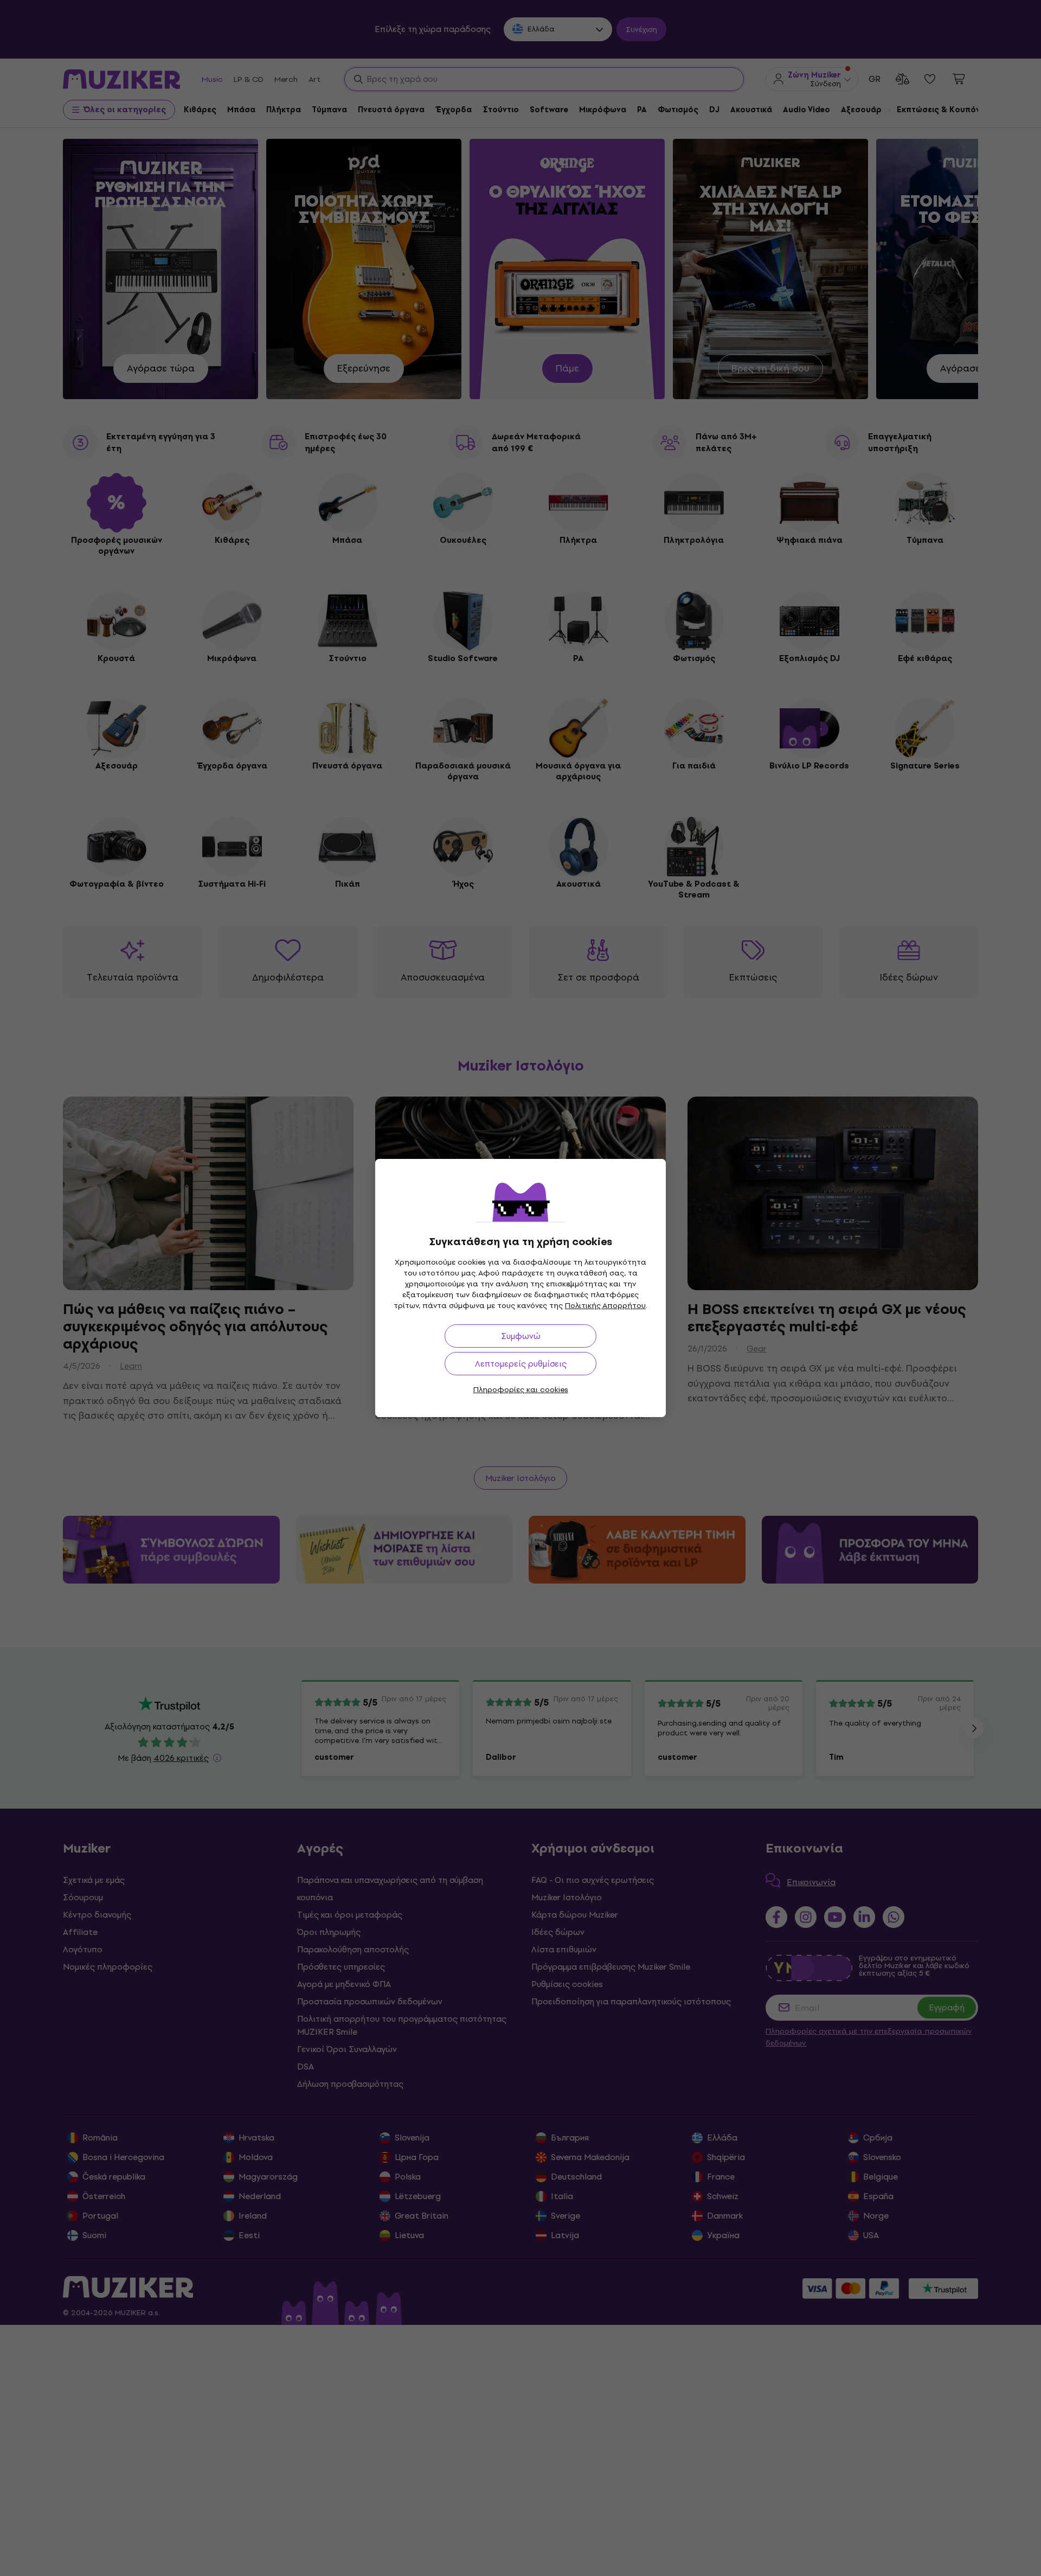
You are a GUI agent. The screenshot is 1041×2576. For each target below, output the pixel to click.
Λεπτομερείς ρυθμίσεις (521, 1364)
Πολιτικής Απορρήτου (605, 1306)
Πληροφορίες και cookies (521, 1390)
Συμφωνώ (521, 1336)
